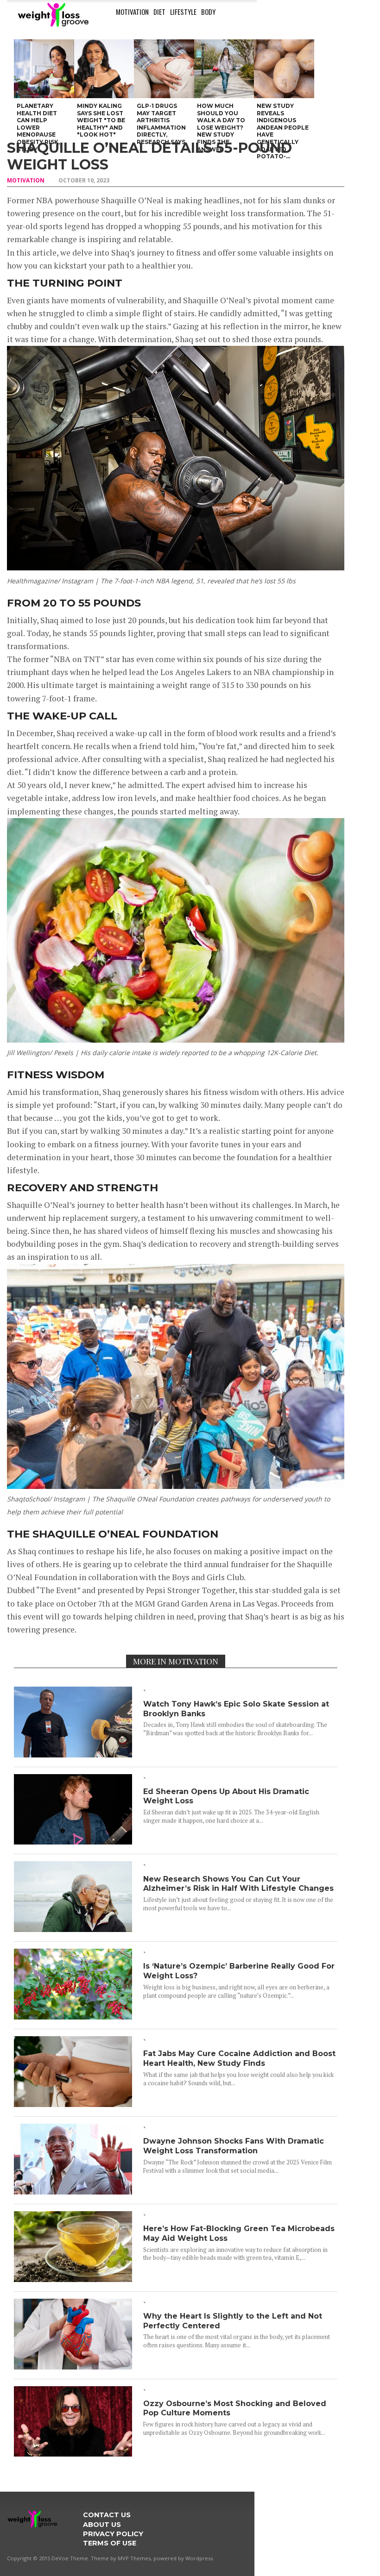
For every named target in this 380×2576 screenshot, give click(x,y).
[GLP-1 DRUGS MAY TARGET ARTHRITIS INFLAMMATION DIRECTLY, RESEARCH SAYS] (164, 69)
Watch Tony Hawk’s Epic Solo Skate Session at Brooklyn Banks (236, 1709)
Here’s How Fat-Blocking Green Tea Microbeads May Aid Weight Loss (239, 2233)
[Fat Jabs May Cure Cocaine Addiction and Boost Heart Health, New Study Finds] (73, 2104)
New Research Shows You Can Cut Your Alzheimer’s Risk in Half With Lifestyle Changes (238, 1884)
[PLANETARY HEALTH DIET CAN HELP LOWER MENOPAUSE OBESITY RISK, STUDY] (44, 69)
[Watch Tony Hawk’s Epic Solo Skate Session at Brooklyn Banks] (73, 1754)
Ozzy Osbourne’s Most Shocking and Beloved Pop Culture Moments (235, 2408)
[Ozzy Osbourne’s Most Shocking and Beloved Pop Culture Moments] (73, 2454)
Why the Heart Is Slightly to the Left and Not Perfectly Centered (233, 2321)
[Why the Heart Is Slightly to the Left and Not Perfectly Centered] (73, 2367)
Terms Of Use (110, 2543)
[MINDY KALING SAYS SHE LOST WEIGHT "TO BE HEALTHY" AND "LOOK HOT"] (104, 69)
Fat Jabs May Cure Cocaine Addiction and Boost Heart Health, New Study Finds (239, 2058)
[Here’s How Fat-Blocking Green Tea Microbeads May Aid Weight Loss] (73, 2279)
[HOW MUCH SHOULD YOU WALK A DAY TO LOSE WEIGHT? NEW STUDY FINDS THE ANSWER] (224, 69)
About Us (102, 2525)
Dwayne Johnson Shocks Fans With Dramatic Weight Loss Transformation (234, 2146)
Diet (159, 12)
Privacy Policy (113, 2534)
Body (208, 12)
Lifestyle (183, 12)
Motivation (132, 12)
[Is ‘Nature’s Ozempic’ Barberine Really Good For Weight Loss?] (73, 2016)
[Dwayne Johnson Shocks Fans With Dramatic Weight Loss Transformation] (73, 2191)
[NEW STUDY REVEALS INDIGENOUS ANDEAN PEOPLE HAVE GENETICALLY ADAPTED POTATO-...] (284, 69)
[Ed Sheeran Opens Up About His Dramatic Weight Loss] (73, 1841)
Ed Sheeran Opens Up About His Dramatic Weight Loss (226, 1796)
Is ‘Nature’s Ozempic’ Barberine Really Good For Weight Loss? (239, 1971)
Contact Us (107, 2515)
